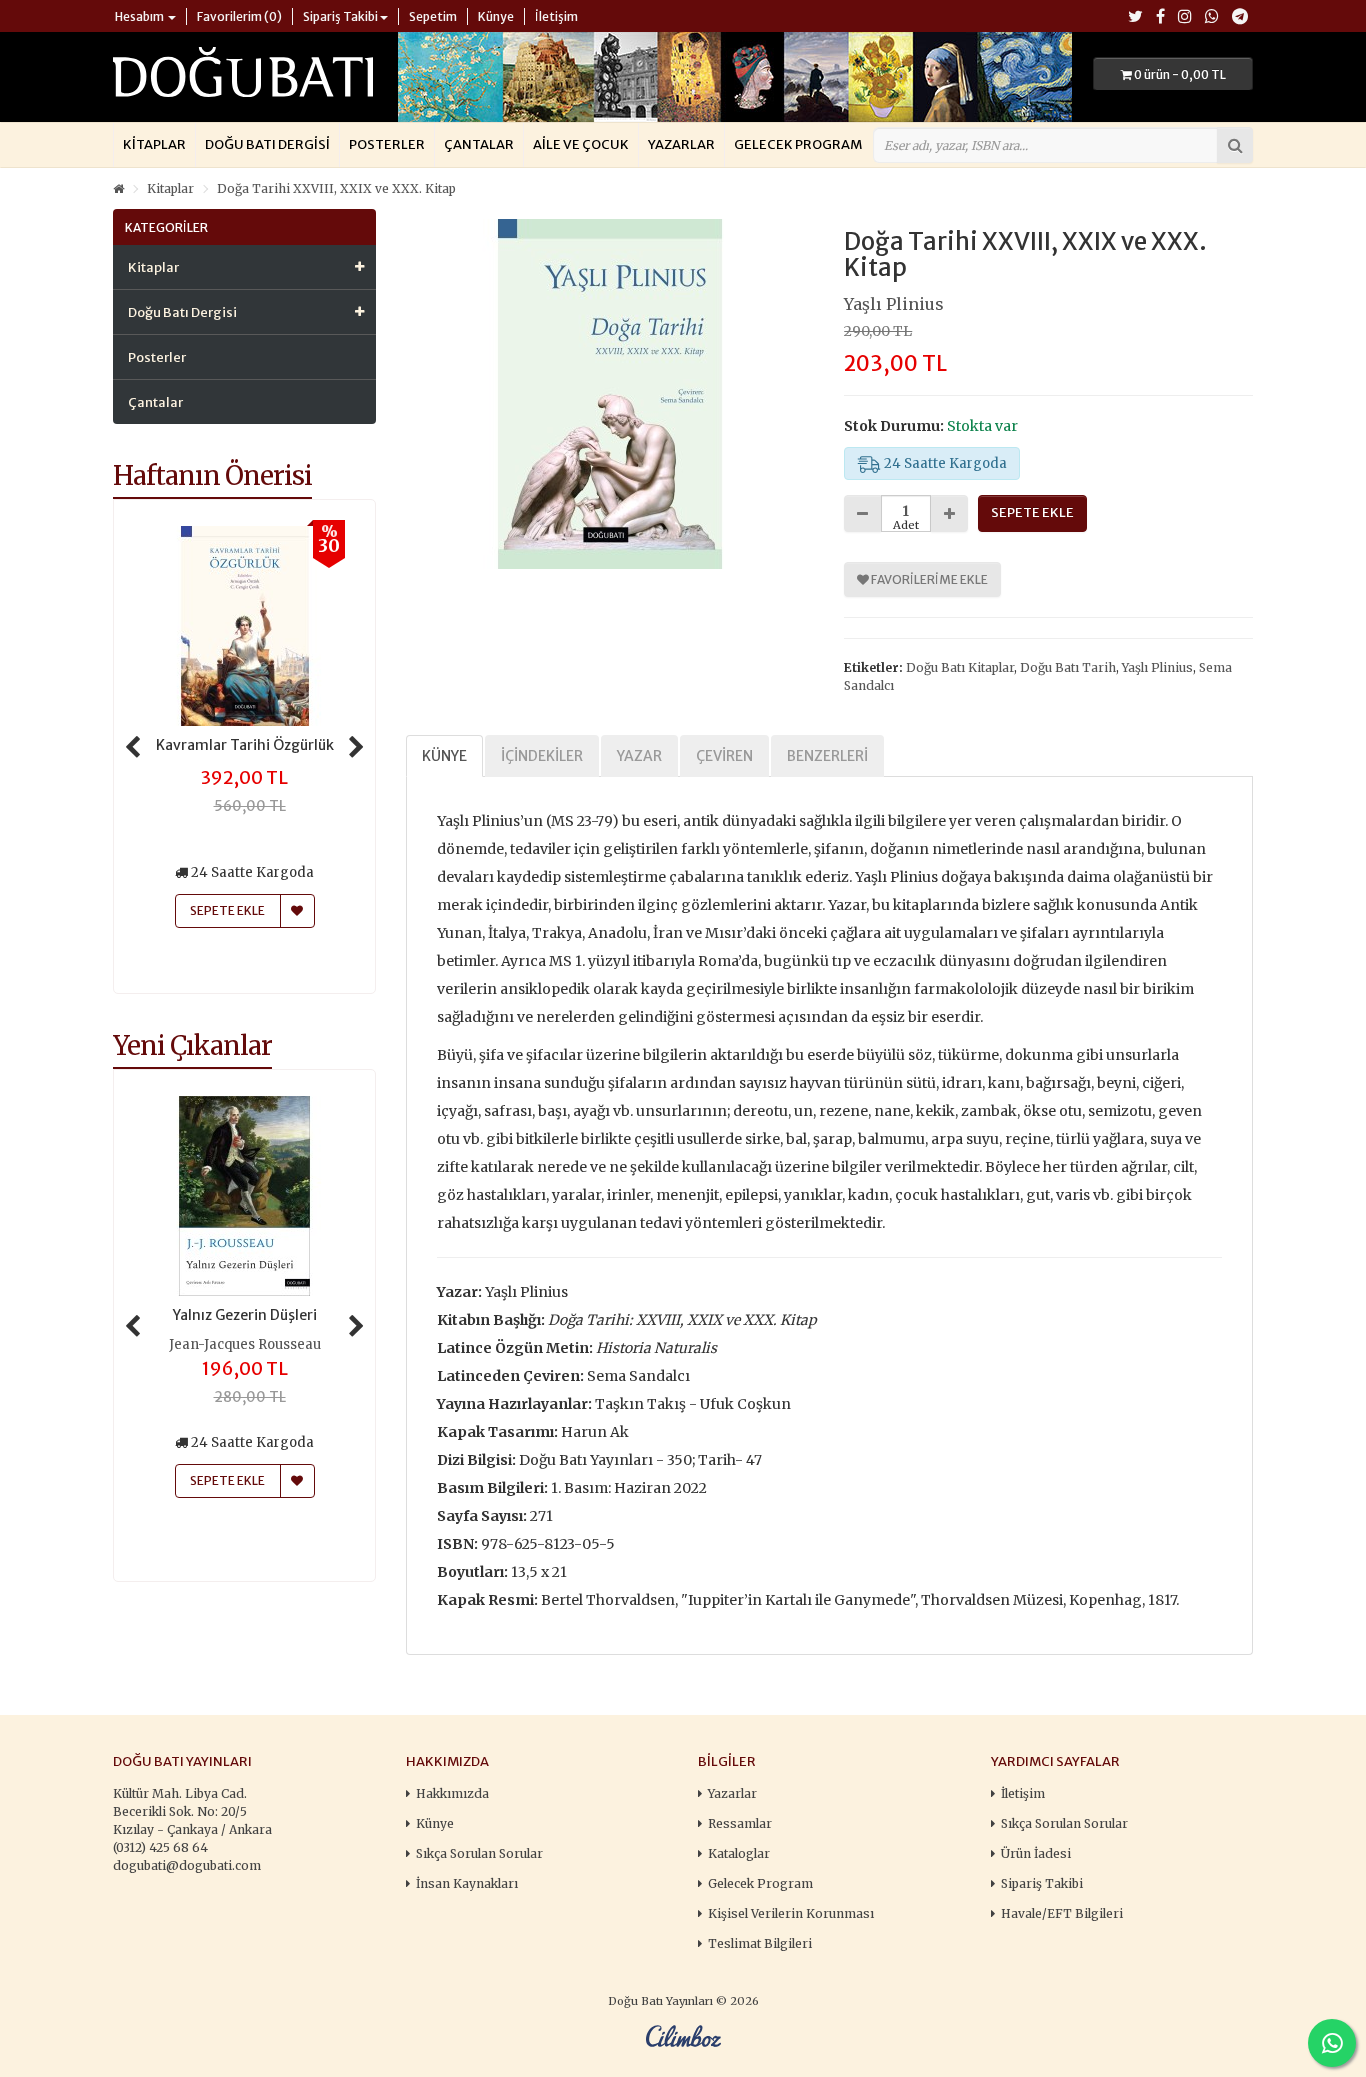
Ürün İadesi (1036, 1853)
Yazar (639, 756)
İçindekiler (542, 756)
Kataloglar (739, 1853)
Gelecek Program (798, 144)
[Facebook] (1160, 17)
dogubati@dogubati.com (187, 1865)
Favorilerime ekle (928, 579)
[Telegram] (1240, 17)
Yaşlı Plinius (894, 304)
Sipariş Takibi (1042, 1883)
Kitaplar (154, 144)
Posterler (387, 144)
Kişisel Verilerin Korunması (791, 1913)
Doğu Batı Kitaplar (960, 667)
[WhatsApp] (1212, 17)
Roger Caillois (244, 1344)
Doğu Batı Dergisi (267, 144)
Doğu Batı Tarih (1068, 667)
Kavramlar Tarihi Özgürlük (245, 745)
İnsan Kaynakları (467, 1883)
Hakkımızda (452, 1793)
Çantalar (479, 144)
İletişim (1023, 1793)
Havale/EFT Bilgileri (1062, 1913)
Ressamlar (740, 1823)
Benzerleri (827, 756)
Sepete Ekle (227, 1480)
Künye (444, 756)
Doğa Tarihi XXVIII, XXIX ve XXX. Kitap (336, 188)
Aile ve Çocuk (581, 144)
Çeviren (724, 756)
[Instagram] (1185, 17)
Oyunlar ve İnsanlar (244, 1315)
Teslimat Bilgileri (760, 1943)
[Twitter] (1135, 17)
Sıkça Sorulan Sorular (479, 1853)
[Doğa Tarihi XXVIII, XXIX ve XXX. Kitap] (610, 394)
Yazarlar (681, 144)
